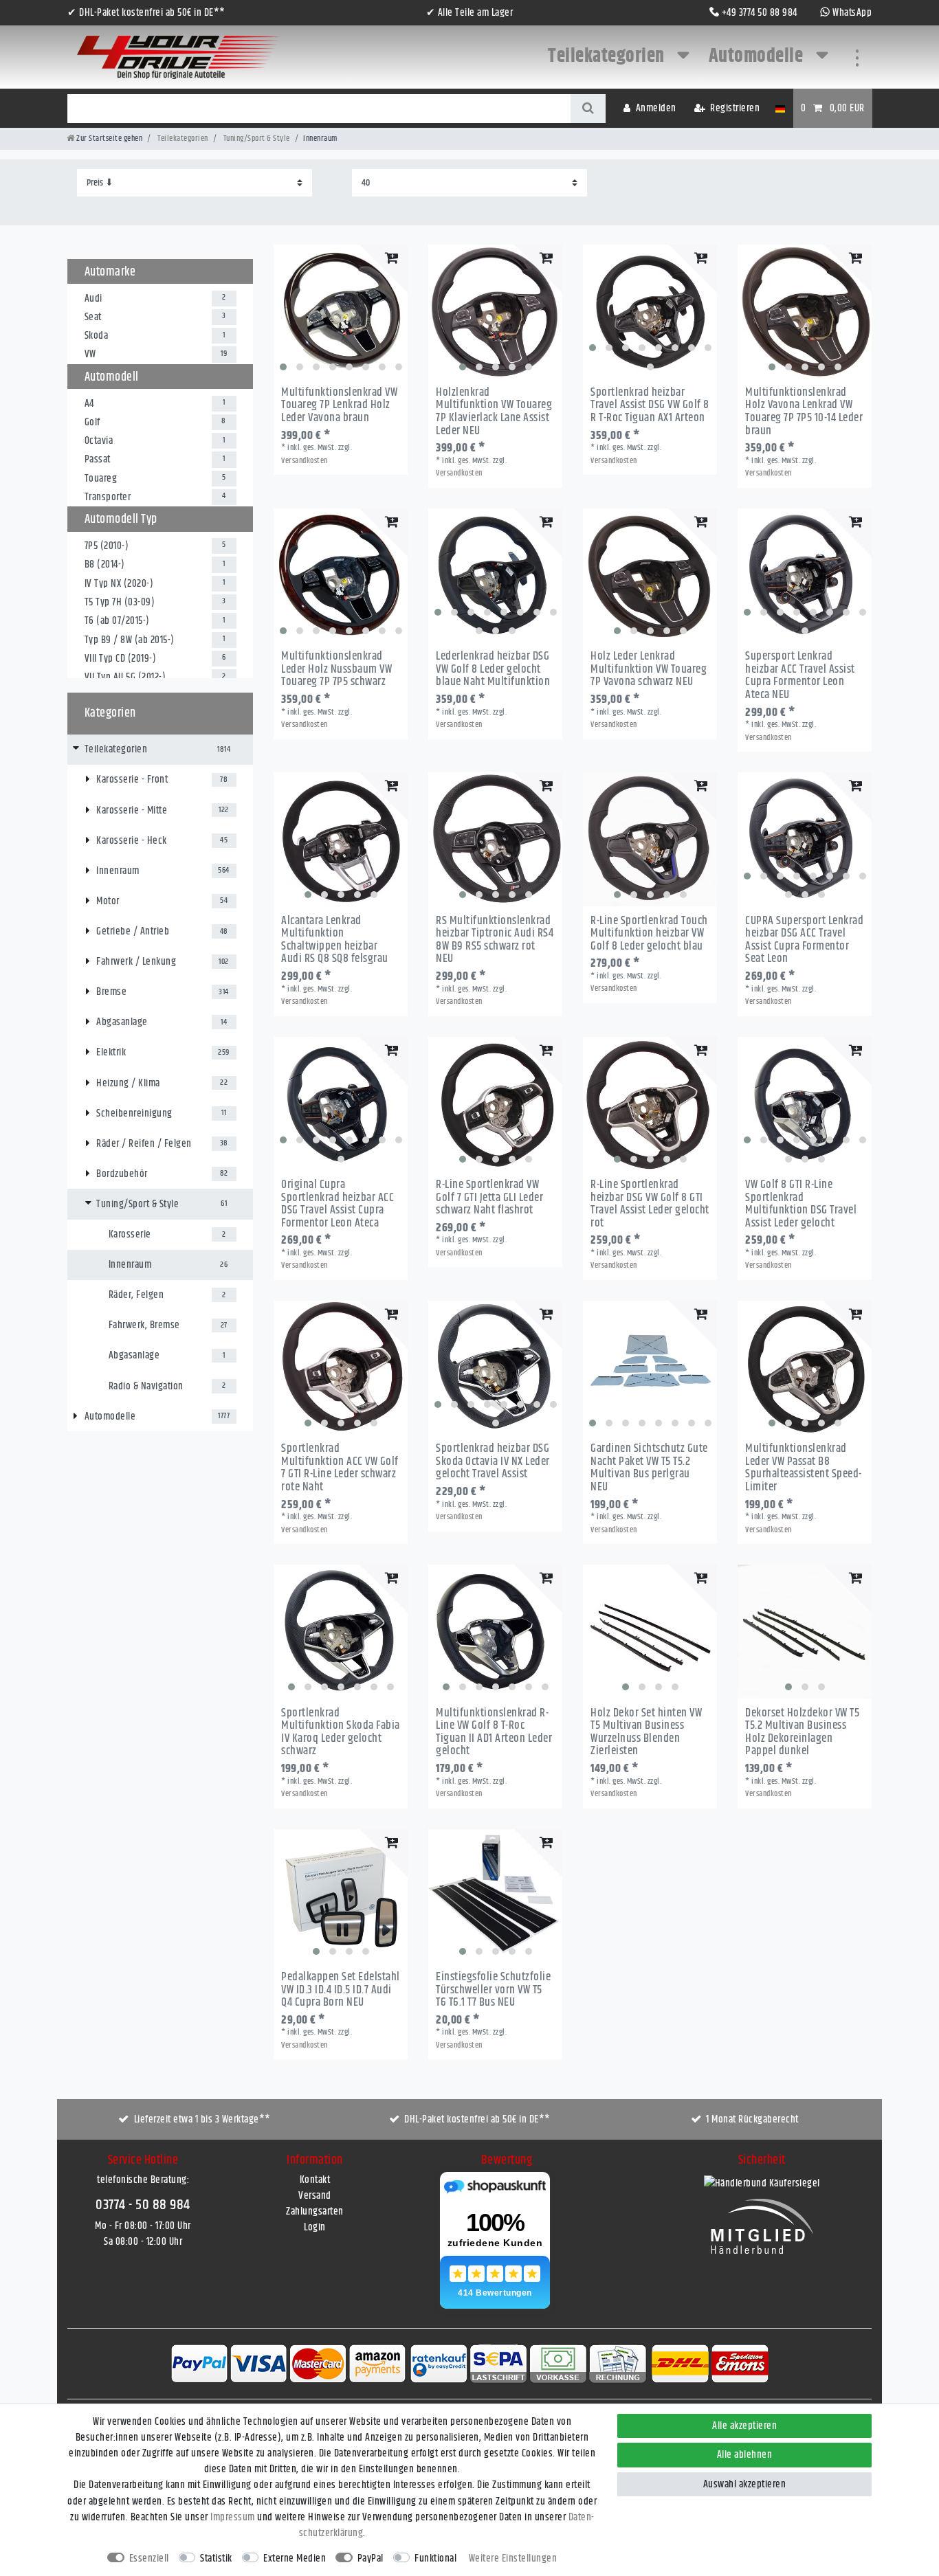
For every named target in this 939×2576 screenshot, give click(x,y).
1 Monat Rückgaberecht (752, 2119)
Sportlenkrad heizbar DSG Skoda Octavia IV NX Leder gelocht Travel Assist (493, 1461)
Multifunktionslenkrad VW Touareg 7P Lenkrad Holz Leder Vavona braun (339, 405)
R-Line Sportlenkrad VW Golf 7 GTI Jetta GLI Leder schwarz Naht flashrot (489, 1198)
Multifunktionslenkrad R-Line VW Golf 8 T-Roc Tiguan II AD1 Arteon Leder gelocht (494, 1733)
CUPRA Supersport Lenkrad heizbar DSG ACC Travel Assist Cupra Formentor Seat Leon (804, 940)
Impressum (233, 2517)
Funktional (435, 2558)
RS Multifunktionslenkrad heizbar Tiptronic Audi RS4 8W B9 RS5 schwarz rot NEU (495, 940)
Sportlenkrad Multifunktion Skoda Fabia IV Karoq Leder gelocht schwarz (341, 1733)
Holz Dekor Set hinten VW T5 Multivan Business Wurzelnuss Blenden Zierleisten (646, 1733)
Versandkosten (305, 461)
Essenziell (149, 2558)
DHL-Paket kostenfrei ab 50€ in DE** (477, 2119)
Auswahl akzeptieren (745, 2484)
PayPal (371, 2558)
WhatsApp (852, 13)
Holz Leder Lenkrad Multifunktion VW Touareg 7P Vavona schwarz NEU (649, 669)
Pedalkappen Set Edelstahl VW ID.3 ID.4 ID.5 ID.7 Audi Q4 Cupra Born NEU (341, 1990)
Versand (315, 2196)
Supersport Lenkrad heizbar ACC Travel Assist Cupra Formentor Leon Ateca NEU (800, 676)
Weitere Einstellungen (513, 2558)
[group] (341, 312)
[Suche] (588, 109)
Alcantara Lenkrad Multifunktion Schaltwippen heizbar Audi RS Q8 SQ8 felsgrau (335, 940)
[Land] (780, 108)
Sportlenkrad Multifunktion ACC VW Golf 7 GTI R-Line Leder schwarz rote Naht (340, 1468)
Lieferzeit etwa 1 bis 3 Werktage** (202, 2119)
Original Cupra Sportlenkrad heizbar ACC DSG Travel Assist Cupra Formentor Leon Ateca (338, 1204)
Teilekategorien (608, 56)
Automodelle (758, 56)
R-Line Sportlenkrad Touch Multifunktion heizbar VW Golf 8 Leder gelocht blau (649, 934)
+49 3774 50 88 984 (760, 13)
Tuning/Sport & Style (256, 138)
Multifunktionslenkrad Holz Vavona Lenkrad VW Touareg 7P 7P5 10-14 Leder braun (804, 412)
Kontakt (315, 2180)
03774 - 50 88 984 (143, 2205)
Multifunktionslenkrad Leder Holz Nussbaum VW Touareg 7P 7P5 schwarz (336, 669)
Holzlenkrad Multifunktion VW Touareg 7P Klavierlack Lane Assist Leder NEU (494, 412)
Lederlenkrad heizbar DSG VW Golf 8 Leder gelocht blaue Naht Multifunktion (493, 669)
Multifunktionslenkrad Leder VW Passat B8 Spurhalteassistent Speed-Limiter (804, 1468)
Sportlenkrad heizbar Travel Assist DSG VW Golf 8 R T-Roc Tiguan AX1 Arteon (650, 405)
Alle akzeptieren (744, 2426)
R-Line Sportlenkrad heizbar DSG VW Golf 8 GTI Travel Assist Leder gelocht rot (650, 1204)
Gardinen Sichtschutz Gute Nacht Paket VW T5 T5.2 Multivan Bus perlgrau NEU (649, 1468)
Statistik (216, 2558)
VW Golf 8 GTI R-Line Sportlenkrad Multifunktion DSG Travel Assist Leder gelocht (801, 1204)
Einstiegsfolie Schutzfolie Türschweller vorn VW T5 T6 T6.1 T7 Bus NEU (493, 1990)
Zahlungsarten (315, 2211)
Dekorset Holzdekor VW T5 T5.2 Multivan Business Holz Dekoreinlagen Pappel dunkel (802, 1733)
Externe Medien (295, 2558)
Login (315, 2227)
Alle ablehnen (745, 2455)
